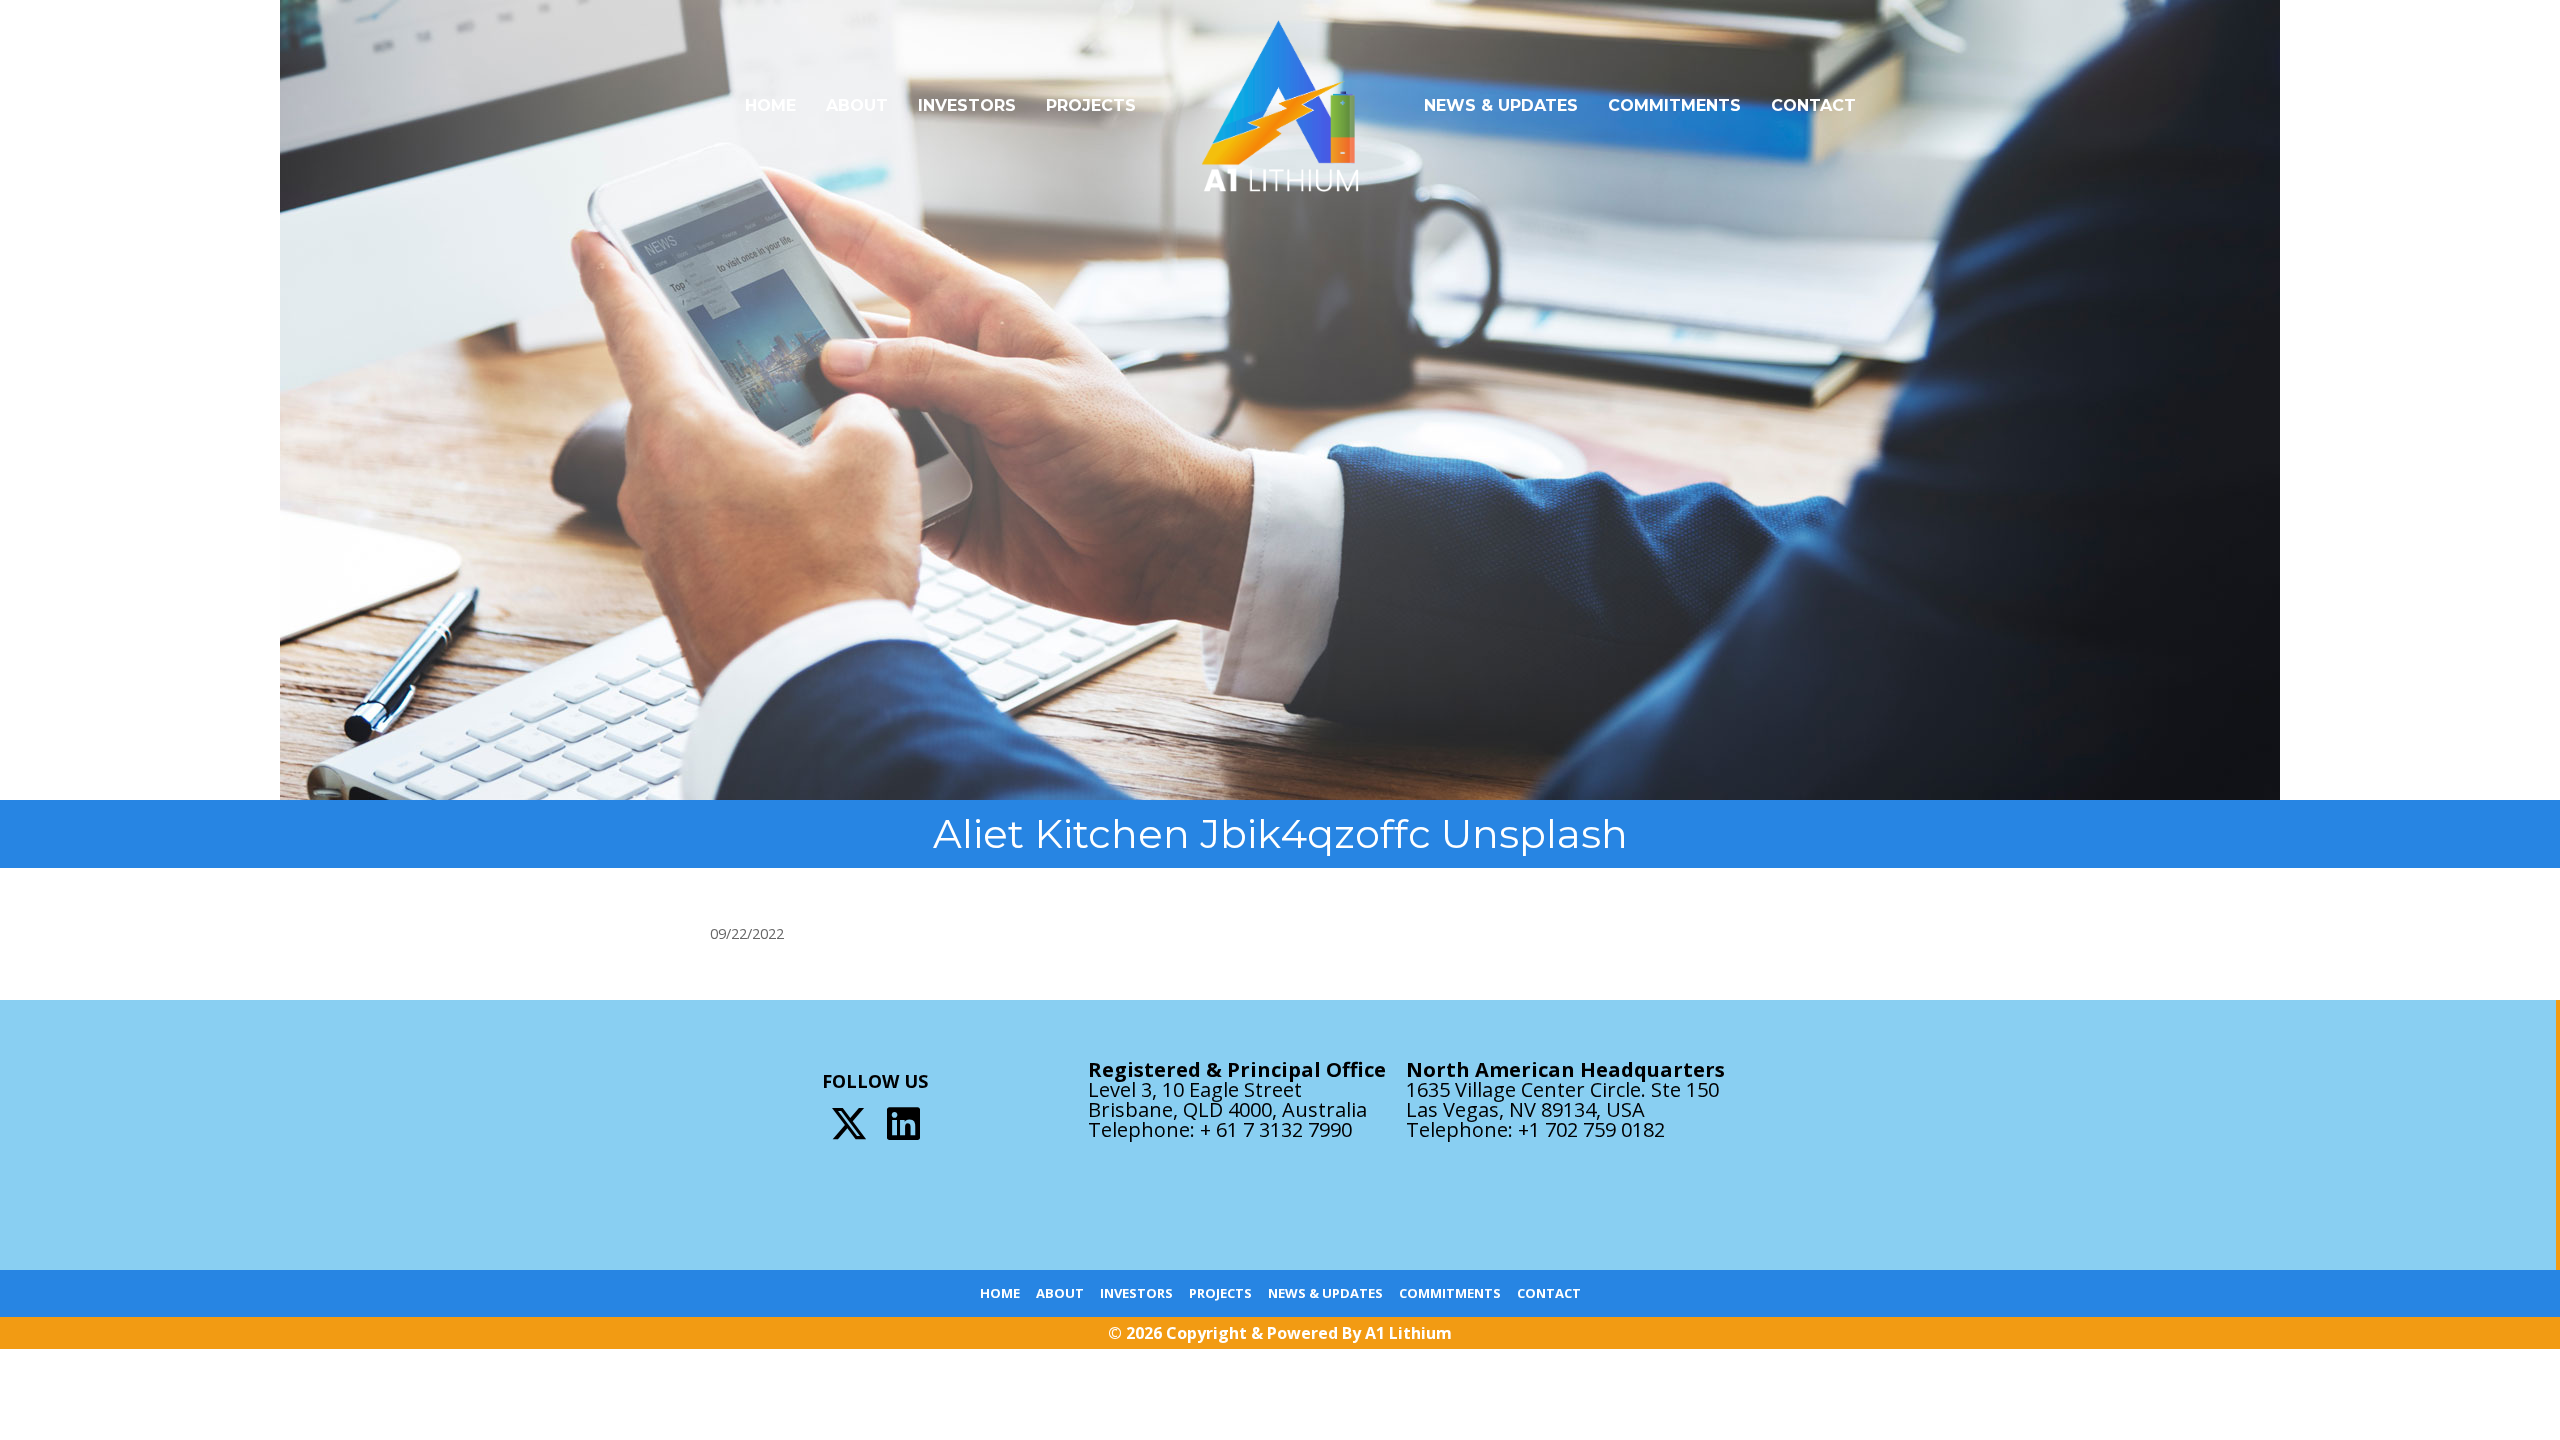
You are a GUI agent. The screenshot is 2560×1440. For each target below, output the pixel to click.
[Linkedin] (903, 1123)
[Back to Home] (1280, 106)
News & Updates (1501, 105)
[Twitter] (849, 1123)
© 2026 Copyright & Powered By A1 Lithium (1280, 1333)
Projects (1091, 105)
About (857, 105)
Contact (1813, 105)
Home (770, 105)
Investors (967, 105)
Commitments (1674, 105)
